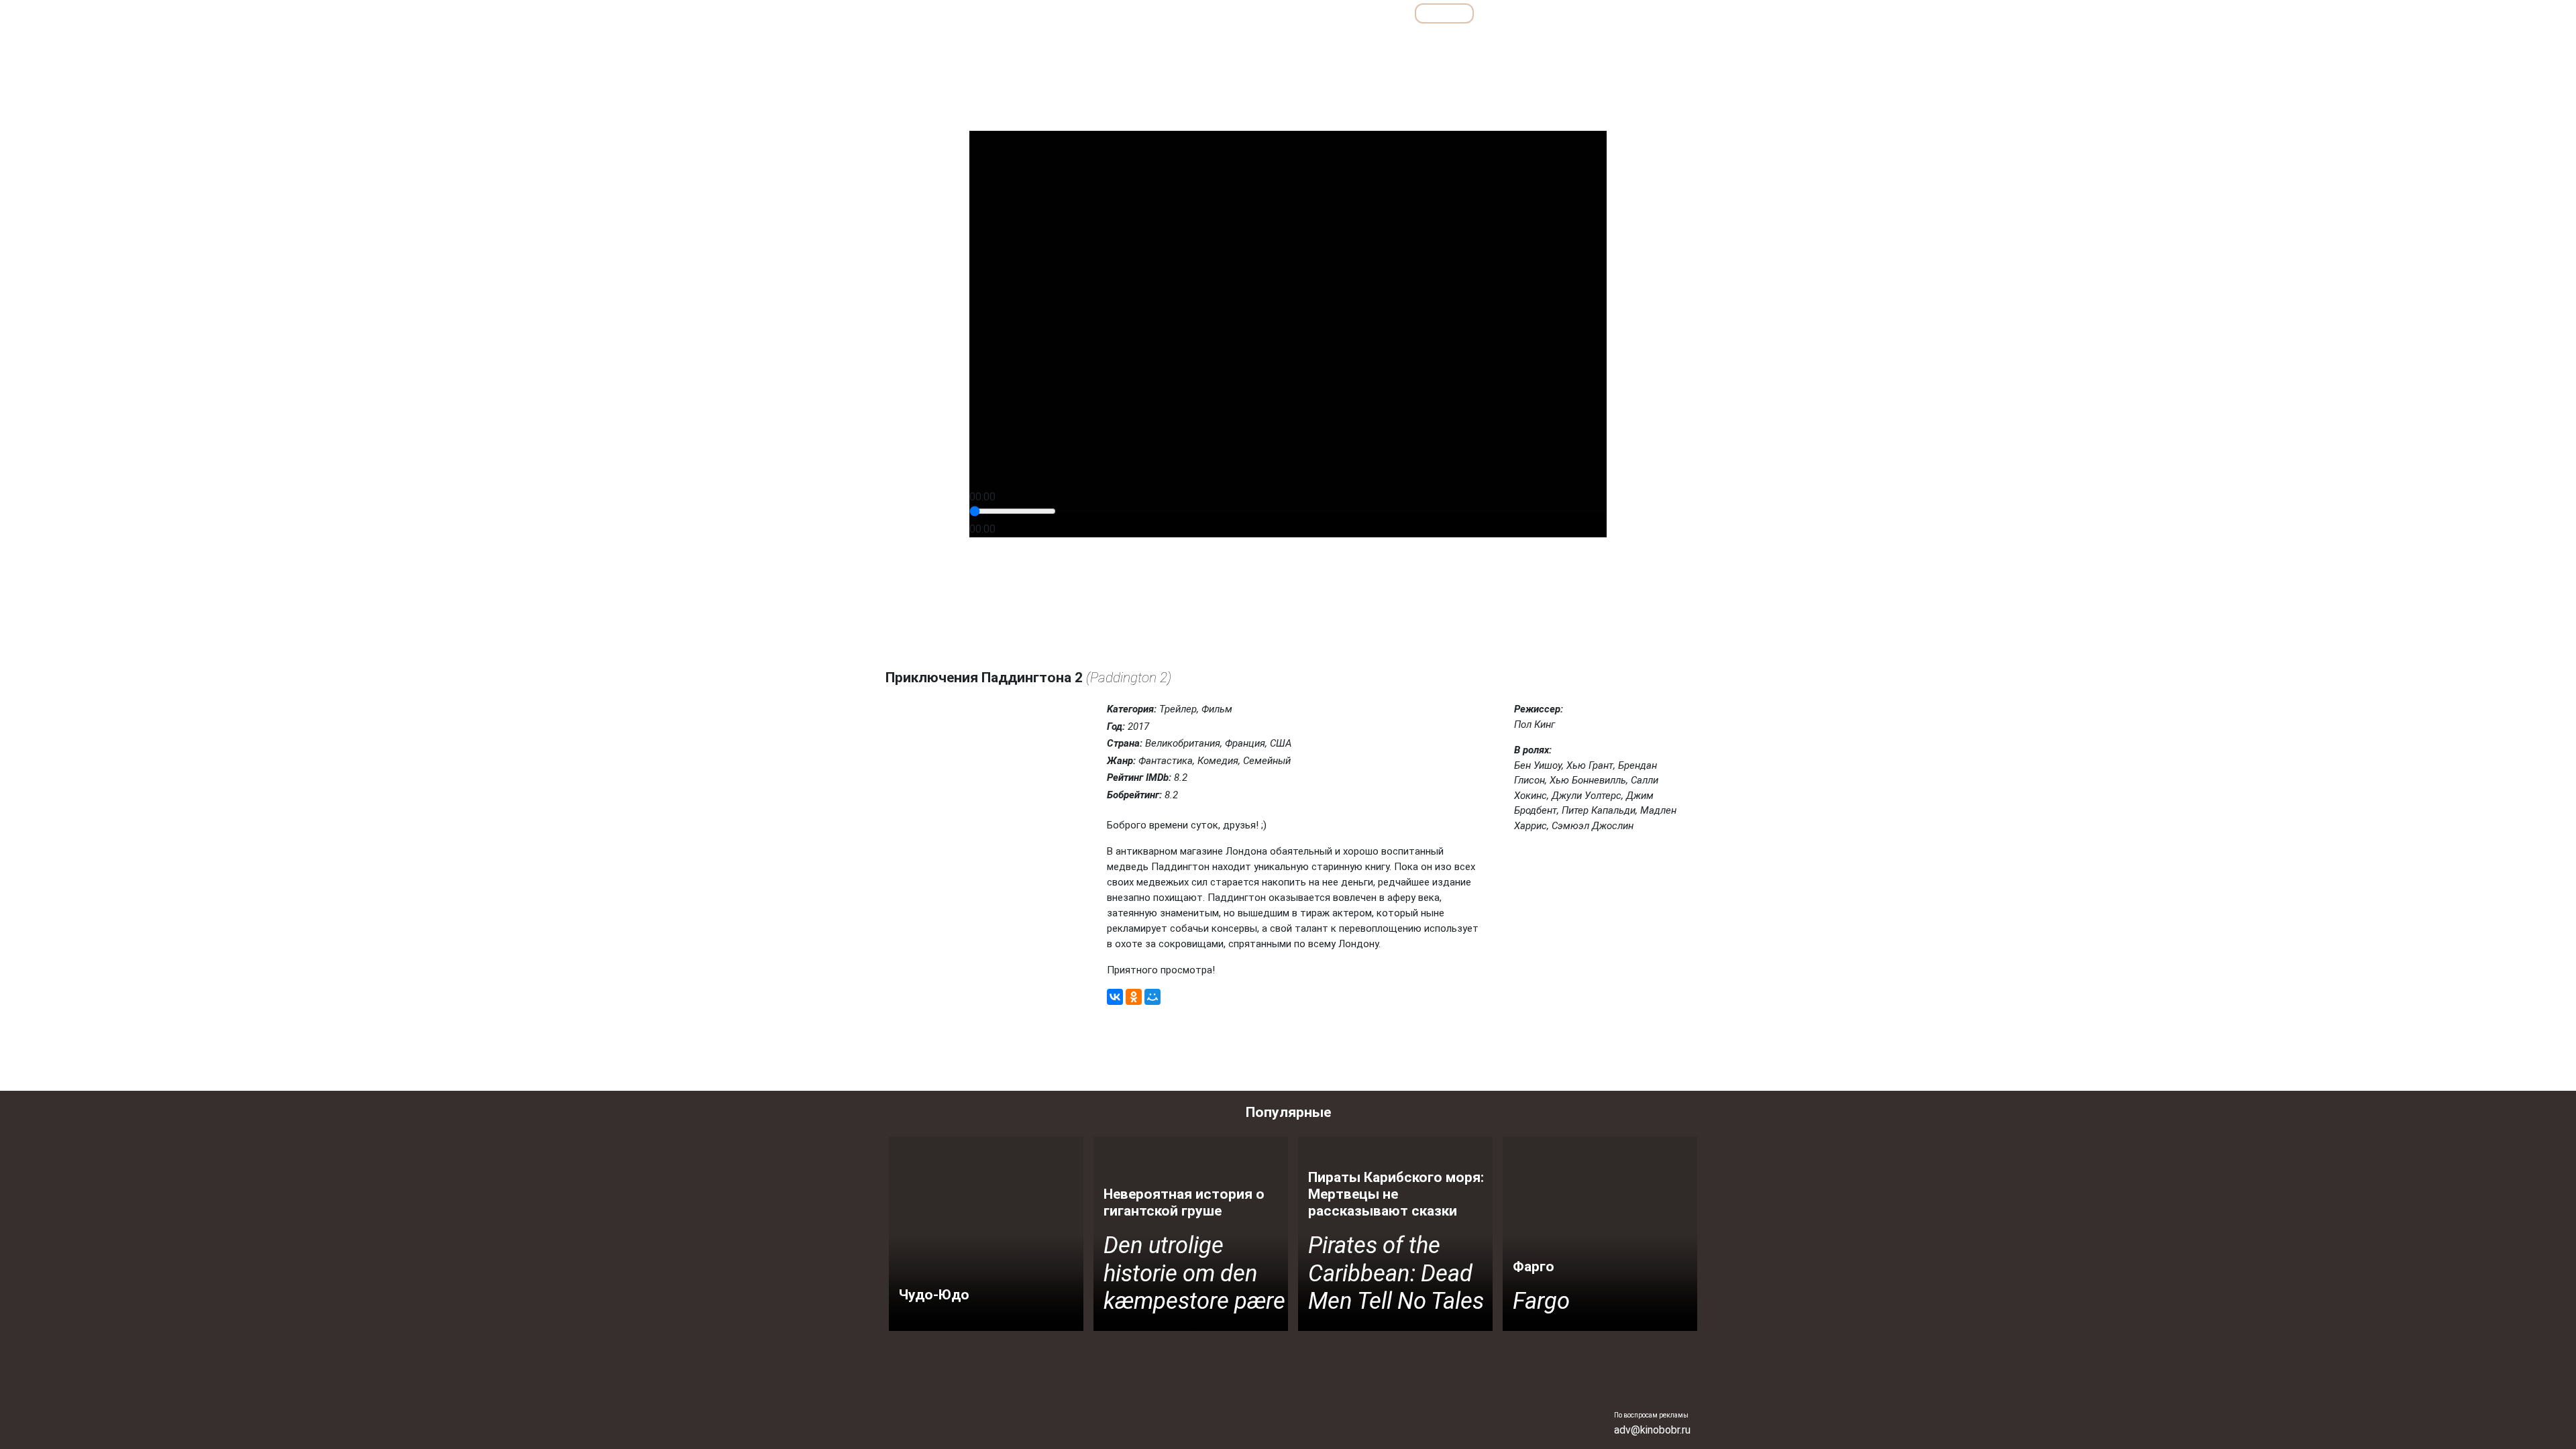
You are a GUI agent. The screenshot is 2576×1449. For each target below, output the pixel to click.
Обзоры (1243, 13)
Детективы (1302, 43)
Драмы (1360, 43)
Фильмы (1444, 13)
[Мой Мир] (1152, 997)
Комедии (1414, 43)
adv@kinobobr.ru (1652, 1430)
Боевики (1242, 43)
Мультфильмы (1530, 13)
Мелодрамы (1477, 43)
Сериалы (1616, 13)
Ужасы (1598, 43)
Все (1383, 13)
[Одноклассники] (1134, 997)
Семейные (1543, 43)
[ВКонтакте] (1115, 997)
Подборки (1318, 13)
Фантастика (1657, 43)
